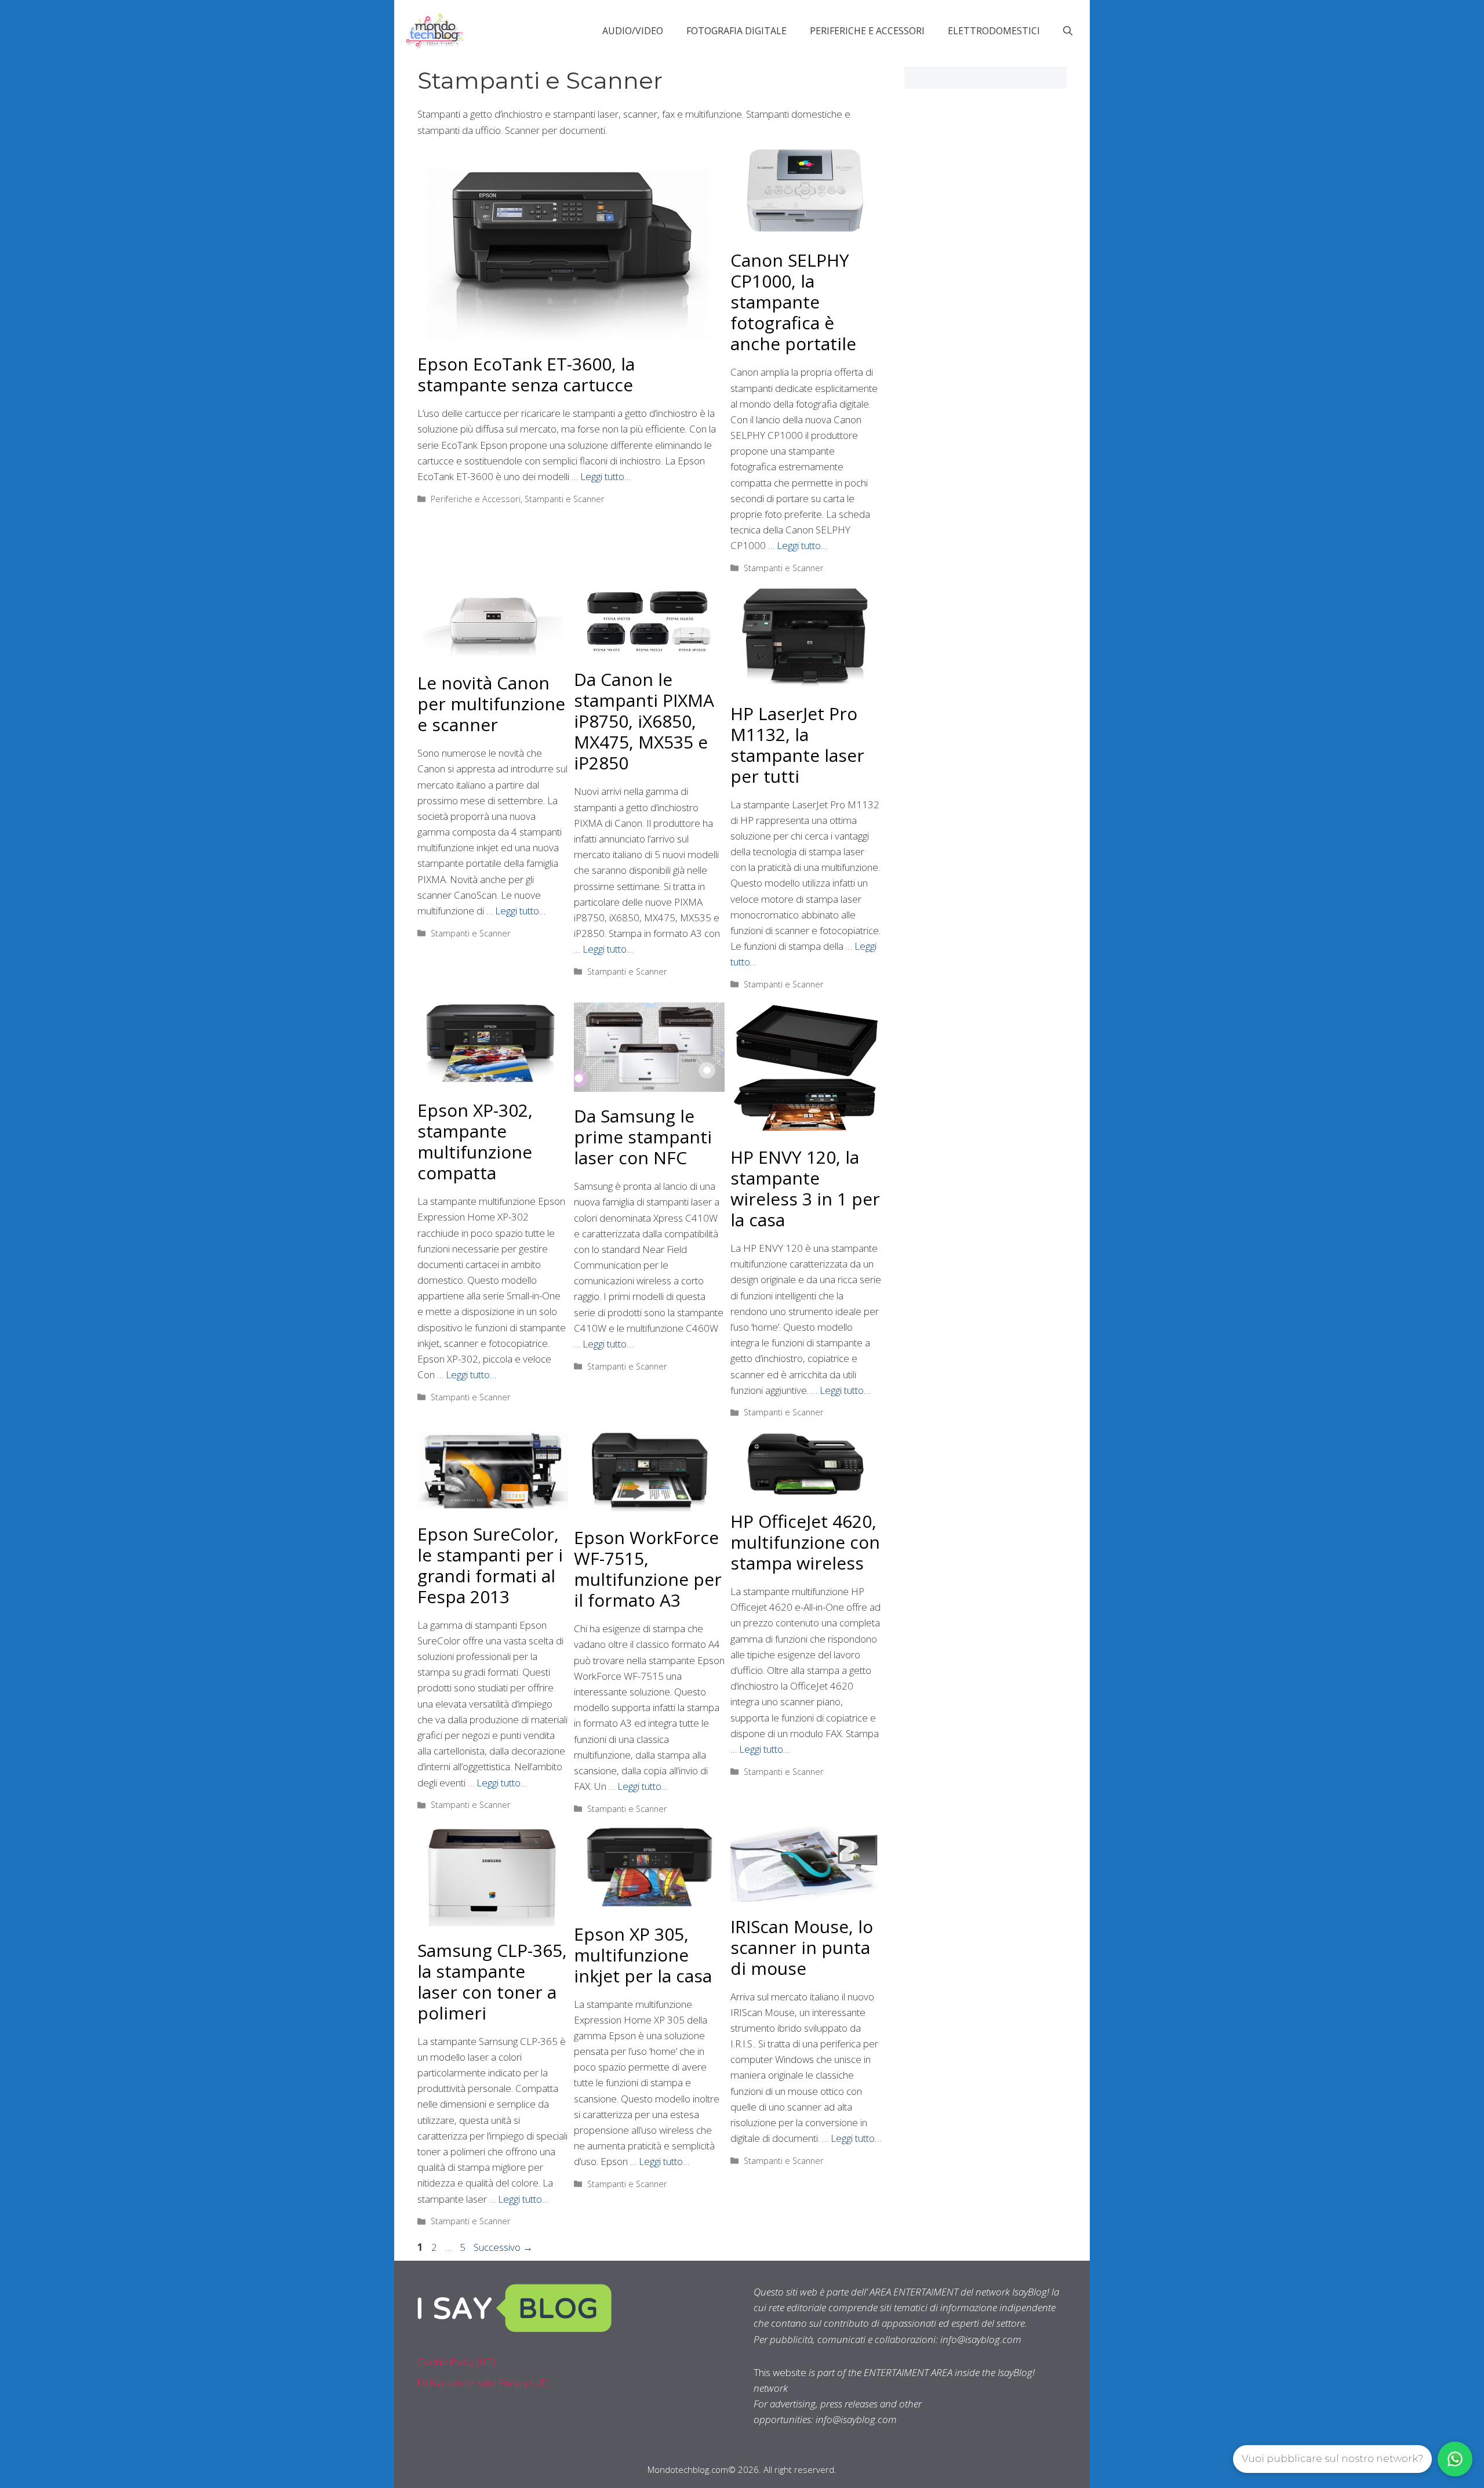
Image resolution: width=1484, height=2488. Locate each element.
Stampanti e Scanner (565, 499)
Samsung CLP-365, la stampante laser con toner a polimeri (492, 1982)
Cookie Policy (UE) (456, 2362)
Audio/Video (633, 31)
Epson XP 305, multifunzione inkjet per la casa (643, 1955)
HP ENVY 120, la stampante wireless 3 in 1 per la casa (805, 1188)
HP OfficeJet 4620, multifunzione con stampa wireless (805, 1542)
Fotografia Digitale (736, 31)
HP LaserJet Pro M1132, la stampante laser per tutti (797, 745)
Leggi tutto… (605, 476)
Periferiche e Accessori (867, 31)
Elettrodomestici (994, 31)
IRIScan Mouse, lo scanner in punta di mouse (802, 1947)
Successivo (503, 2247)
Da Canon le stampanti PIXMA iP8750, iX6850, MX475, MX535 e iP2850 (644, 721)
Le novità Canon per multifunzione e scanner (491, 704)
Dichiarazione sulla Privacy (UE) (483, 2383)
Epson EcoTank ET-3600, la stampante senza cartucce (526, 374)
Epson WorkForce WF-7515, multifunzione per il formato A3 (648, 1569)
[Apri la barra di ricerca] (1068, 31)
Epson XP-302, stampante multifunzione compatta (475, 1141)
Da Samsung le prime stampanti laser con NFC (643, 1137)
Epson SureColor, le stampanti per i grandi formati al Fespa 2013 (490, 1565)
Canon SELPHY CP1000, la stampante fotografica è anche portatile (793, 302)
